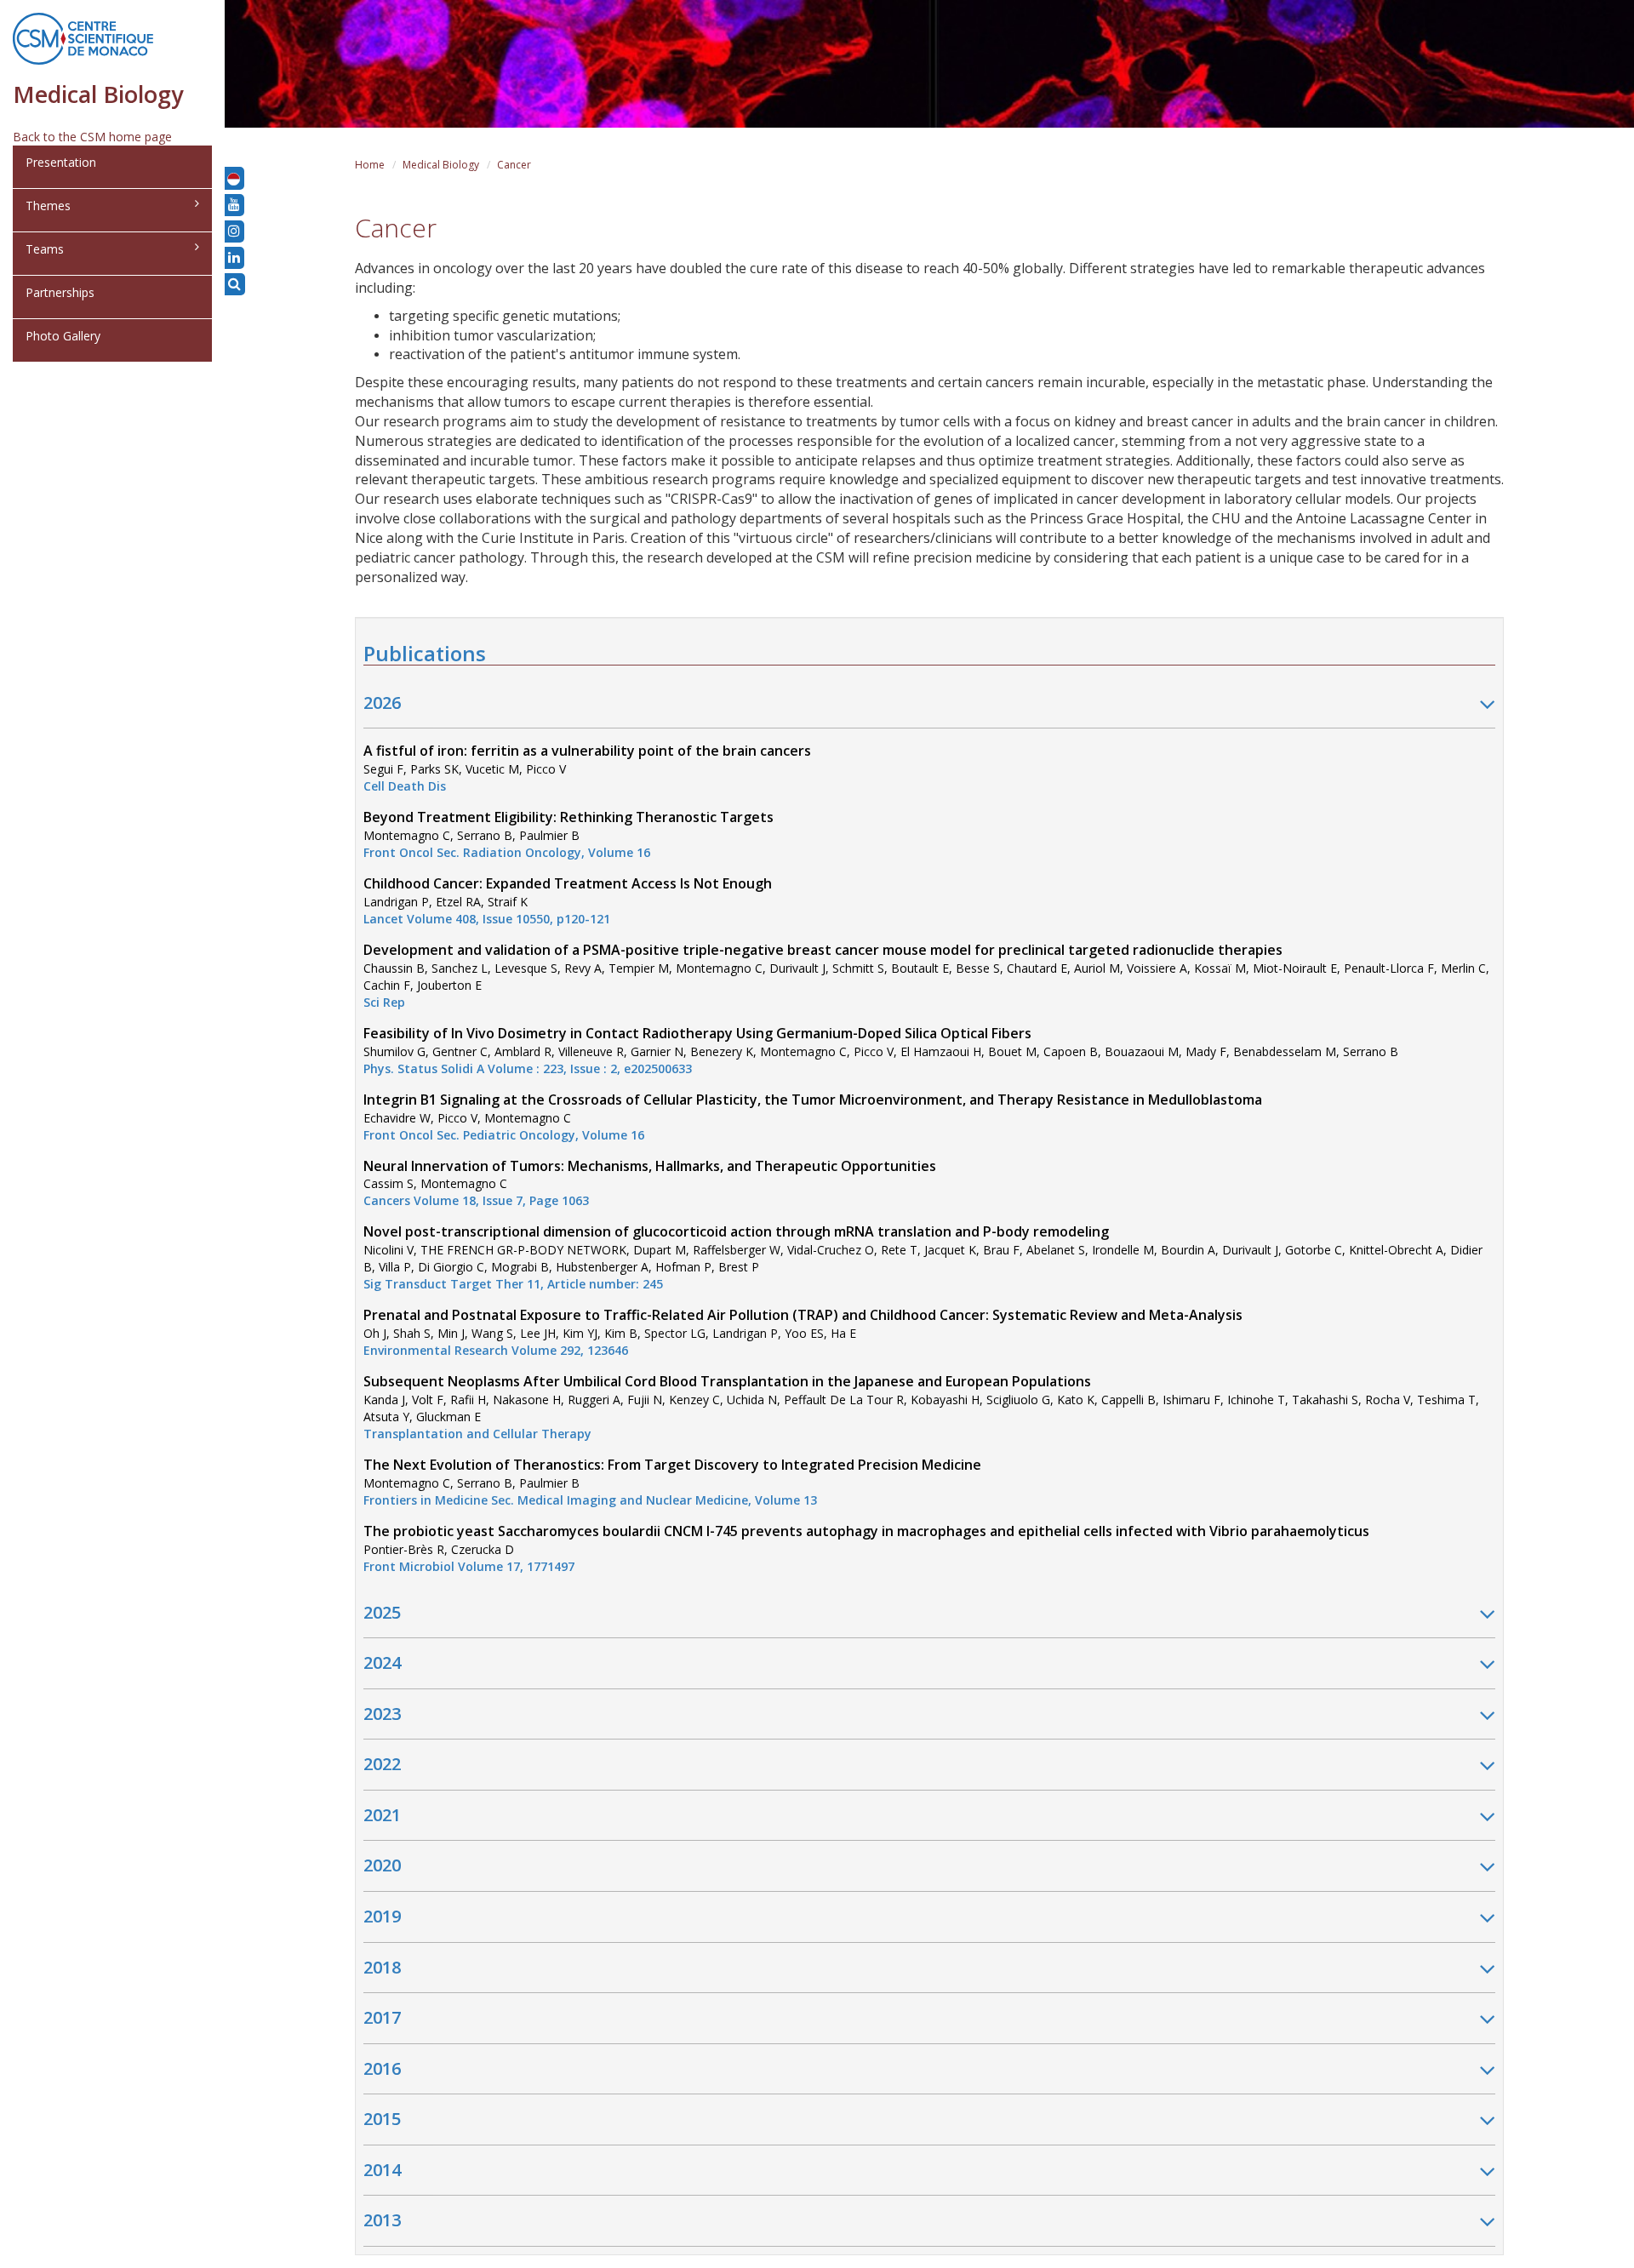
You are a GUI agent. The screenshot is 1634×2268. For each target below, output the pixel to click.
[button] (234, 178)
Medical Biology (441, 165)
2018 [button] (382, 1967)
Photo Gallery (63, 336)
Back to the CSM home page (92, 137)
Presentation (61, 162)
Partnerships (60, 292)
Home (370, 165)
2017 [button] (382, 2017)
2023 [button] (382, 1714)
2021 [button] (382, 1815)
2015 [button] (382, 2119)
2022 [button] (382, 1764)
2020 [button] (382, 1865)
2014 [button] (382, 2170)
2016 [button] (382, 2068)
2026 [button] (382, 703)
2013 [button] (382, 2220)
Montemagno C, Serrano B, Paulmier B (568, 835)
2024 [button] (382, 1662)
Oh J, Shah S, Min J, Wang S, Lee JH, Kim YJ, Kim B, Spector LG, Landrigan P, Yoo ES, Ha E (803, 1333)
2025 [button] (382, 1612)
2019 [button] (382, 1916)
